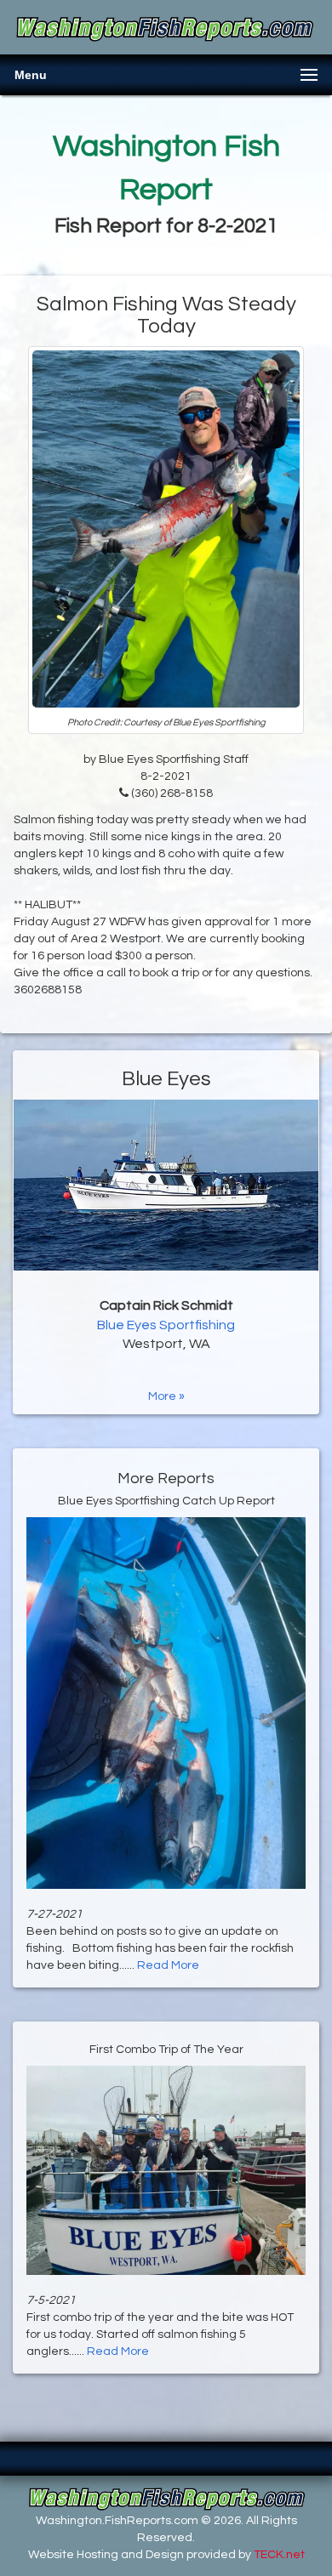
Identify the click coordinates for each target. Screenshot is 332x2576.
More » (166, 1396)
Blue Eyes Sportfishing (166, 1325)
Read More (168, 1965)
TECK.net (279, 2555)
